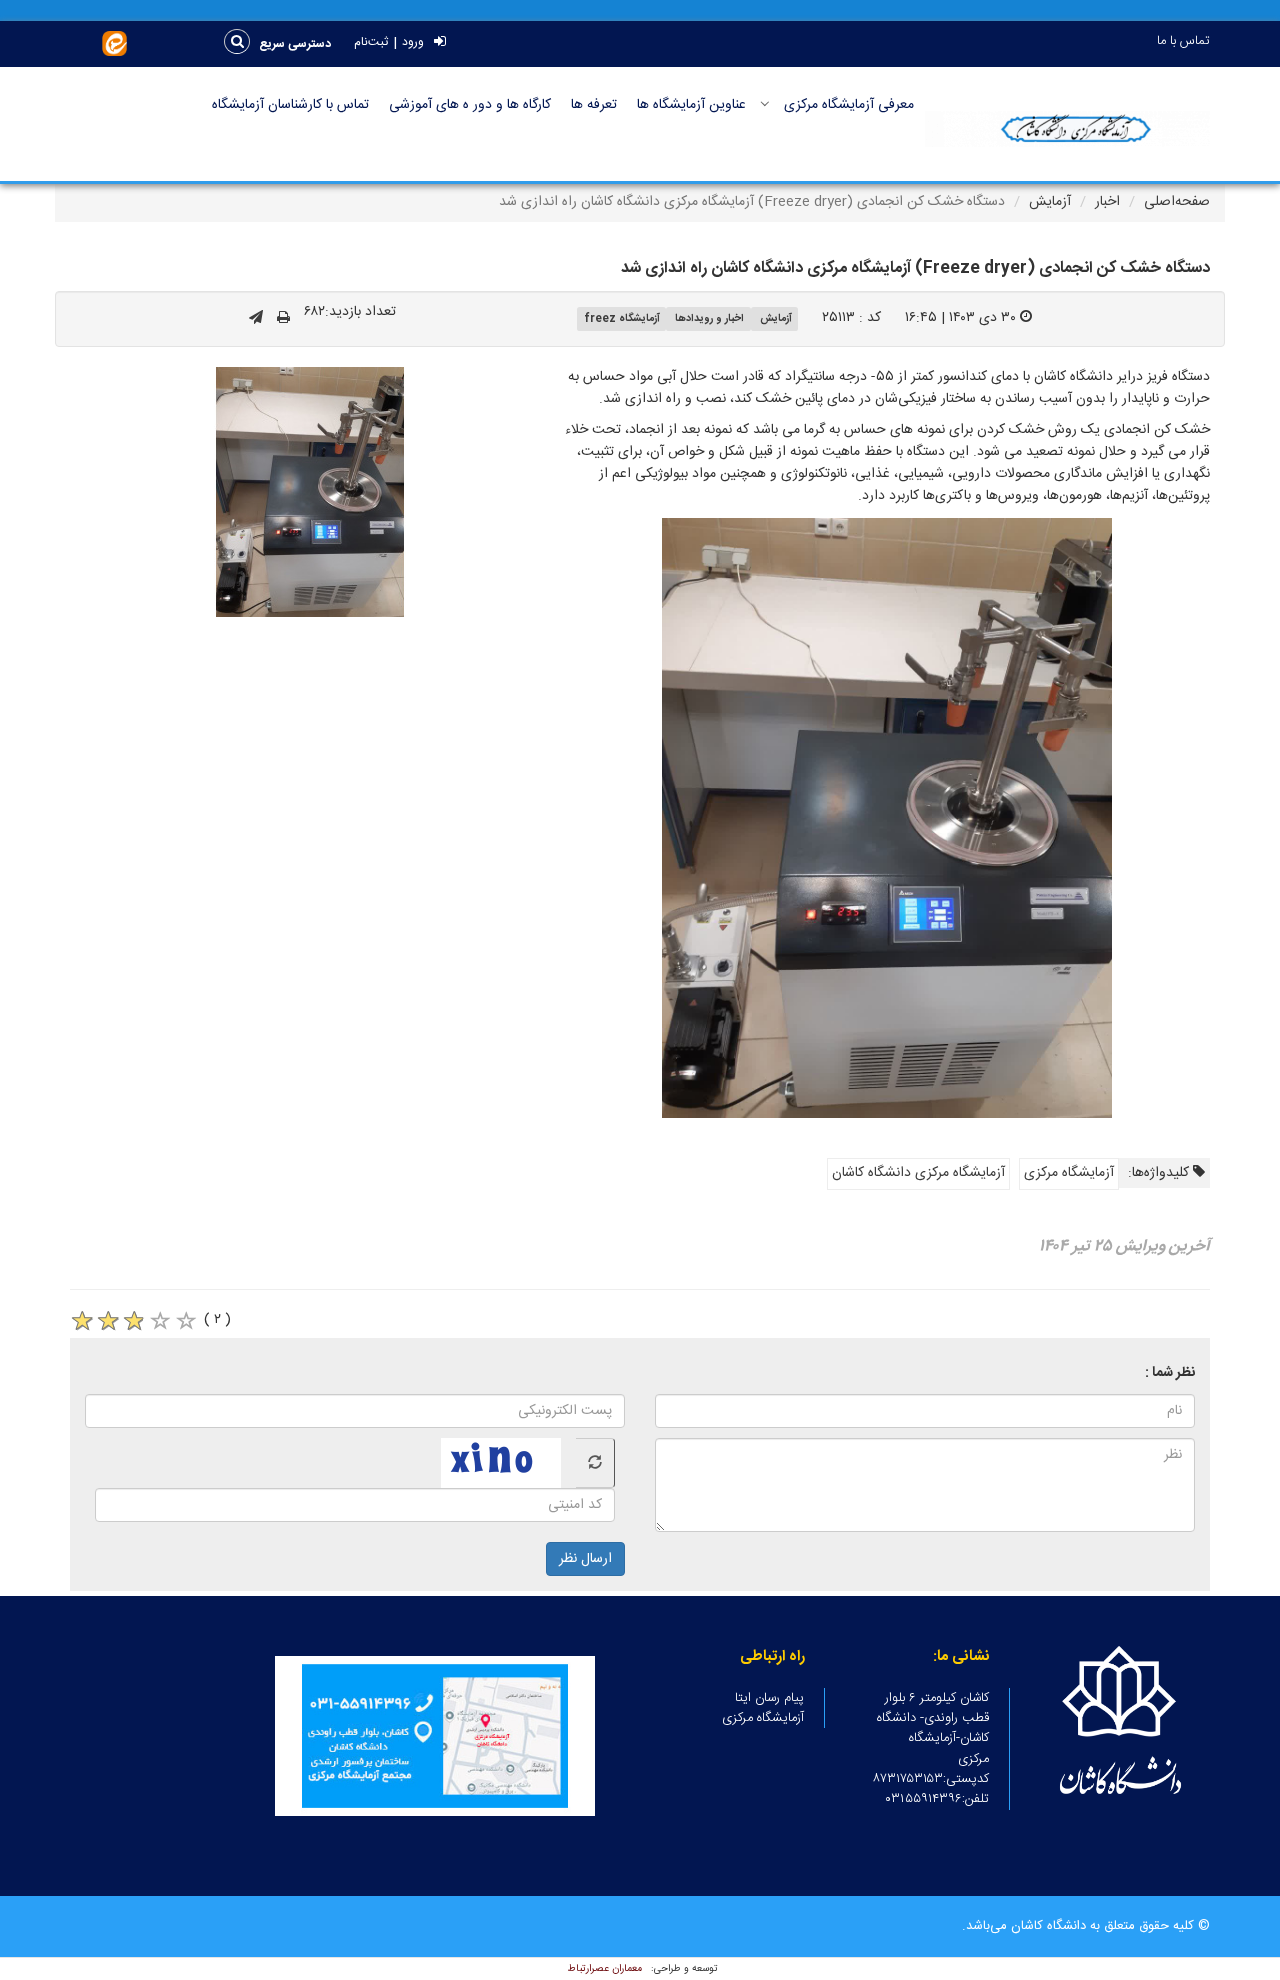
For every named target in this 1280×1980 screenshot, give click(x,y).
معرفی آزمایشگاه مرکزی (849, 105)
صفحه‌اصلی (1177, 202)
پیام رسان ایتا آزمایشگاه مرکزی (763, 1708)
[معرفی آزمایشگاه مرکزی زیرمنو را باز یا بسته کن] (765, 104)
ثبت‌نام (371, 42)
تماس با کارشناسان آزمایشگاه (290, 105)
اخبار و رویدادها (709, 318)
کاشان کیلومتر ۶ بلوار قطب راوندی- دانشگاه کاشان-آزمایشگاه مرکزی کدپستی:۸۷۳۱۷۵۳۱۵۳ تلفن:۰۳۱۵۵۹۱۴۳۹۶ (931, 1748)
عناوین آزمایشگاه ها (691, 105)
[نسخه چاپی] (283, 319)
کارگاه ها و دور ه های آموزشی (470, 105)
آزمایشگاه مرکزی (1069, 1173)
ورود (413, 42)
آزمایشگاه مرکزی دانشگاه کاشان (918, 1173)
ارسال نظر (585, 1559)
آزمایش (1050, 202)
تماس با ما (1183, 41)
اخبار (1107, 202)
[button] (295, 44)
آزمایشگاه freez (622, 318)
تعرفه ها (594, 105)
